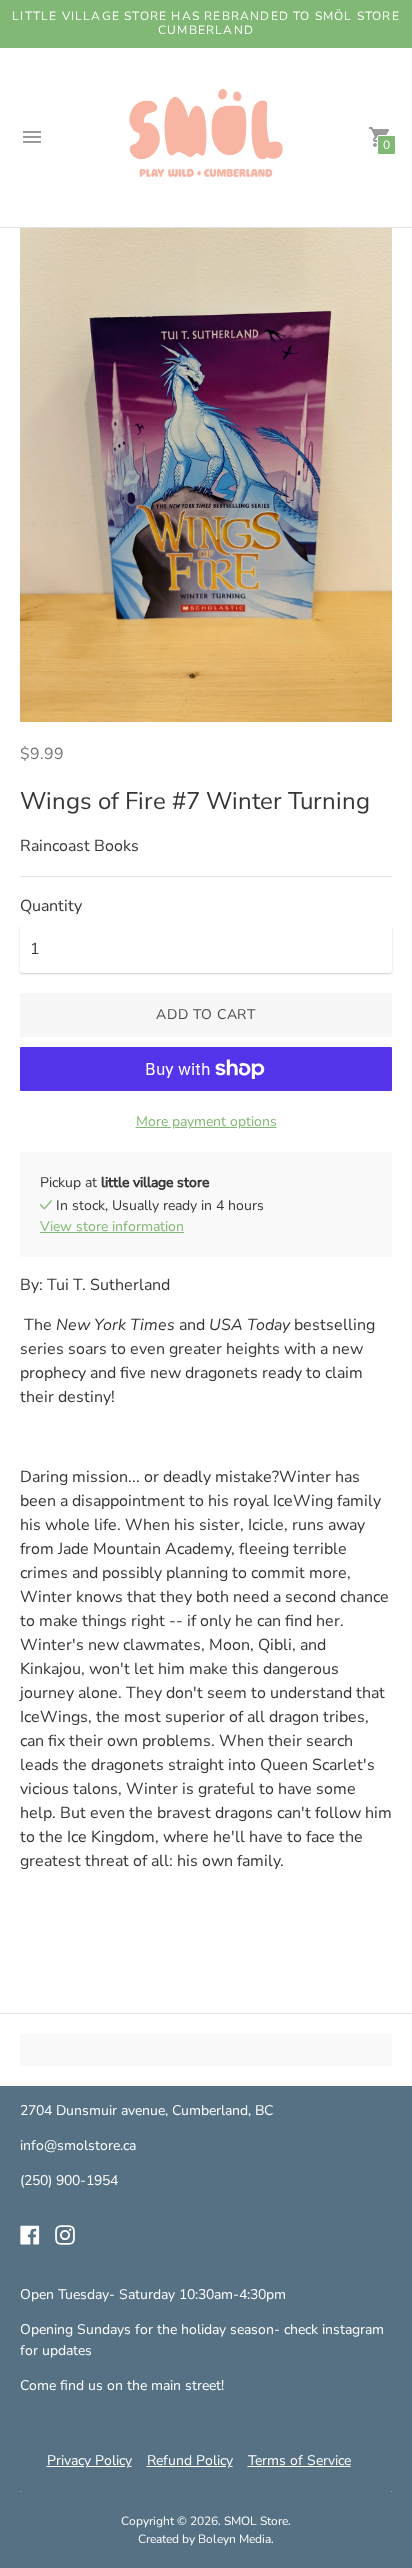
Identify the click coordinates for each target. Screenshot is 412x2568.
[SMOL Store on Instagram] (65, 2234)
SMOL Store (256, 2521)
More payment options (206, 1121)
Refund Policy (190, 2460)
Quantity (51, 906)
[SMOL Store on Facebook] (30, 2234)
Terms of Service (299, 2460)
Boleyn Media (234, 2539)
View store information (112, 1226)
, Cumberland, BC (219, 2110)
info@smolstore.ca (78, 2145)
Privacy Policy (89, 2460)
